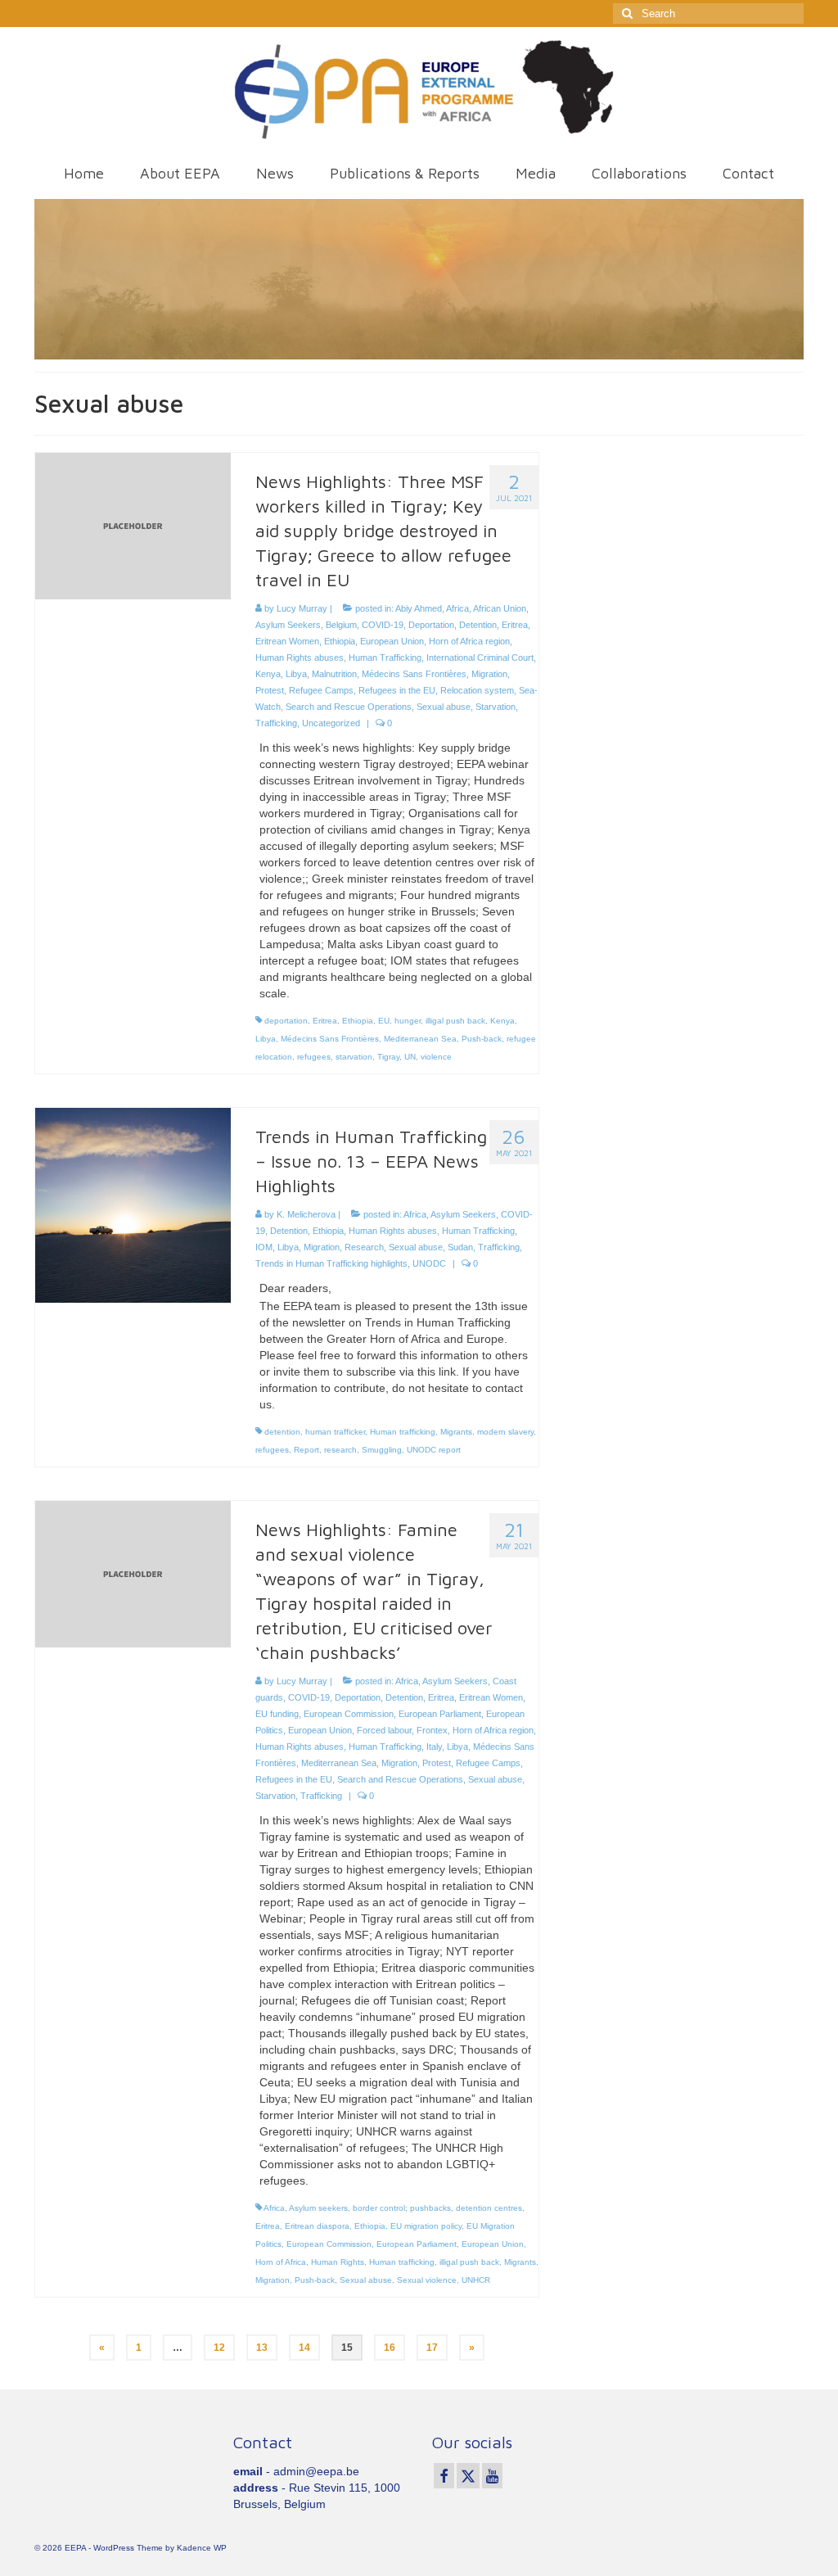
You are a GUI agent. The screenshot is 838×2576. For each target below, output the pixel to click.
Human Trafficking (385, 658)
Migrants (456, 1432)
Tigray (388, 1057)
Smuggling (382, 1450)
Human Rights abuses (300, 658)
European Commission (349, 1714)
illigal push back (455, 1021)
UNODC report (434, 1450)
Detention (478, 625)
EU (384, 1021)
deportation (286, 1021)
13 (262, 2348)
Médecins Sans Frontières (414, 674)
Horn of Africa (281, 2262)
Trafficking (276, 723)
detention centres (489, 2208)
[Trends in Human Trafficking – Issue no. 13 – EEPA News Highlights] (133, 1204)
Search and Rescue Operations (349, 707)
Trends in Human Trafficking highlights (331, 1263)
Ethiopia (340, 641)
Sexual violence (427, 2280)
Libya (296, 674)
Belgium (341, 625)
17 (432, 2348)
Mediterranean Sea (420, 1039)
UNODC (429, 1263)
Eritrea (515, 625)
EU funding (277, 1714)
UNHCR (476, 2280)
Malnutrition (334, 674)
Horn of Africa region (469, 641)
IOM (264, 1247)
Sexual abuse (444, 707)
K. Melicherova (306, 1214)
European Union (392, 641)
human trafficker (335, 1432)
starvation (354, 1057)
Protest (270, 690)
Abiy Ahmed (419, 608)
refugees (314, 1057)
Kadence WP (202, 2548)
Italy (434, 1747)
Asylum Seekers (288, 625)
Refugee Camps (321, 690)
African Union (500, 608)
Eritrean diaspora (317, 2226)
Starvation (496, 707)
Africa (457, 608)
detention (282, 1432)
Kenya (268, 674)
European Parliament (440, 1714)
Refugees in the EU (397, 690)
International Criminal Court (480, 658)
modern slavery (505, 1432)
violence (436, 1057)
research (340, 1450)
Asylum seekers (318, 2208)
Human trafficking (403, 1432)
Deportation (431, 625)
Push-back (482, 1039)
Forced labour (384, 1730)
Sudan (460, 1247)
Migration (489, 674)
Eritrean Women (287, 641)
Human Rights (338, 2262)
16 (390, 2348)
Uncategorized (331, 723)
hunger (408, 1021)
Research (364, 1247)
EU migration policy (426, 2226)
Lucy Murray (302, 608)
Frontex (432, 1730)
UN (410, 1057)
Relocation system (477, 690)
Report (306, 1450)
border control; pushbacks (402, 2208)
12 (219, 2348)
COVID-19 (383, 625)
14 (304, 2348)
